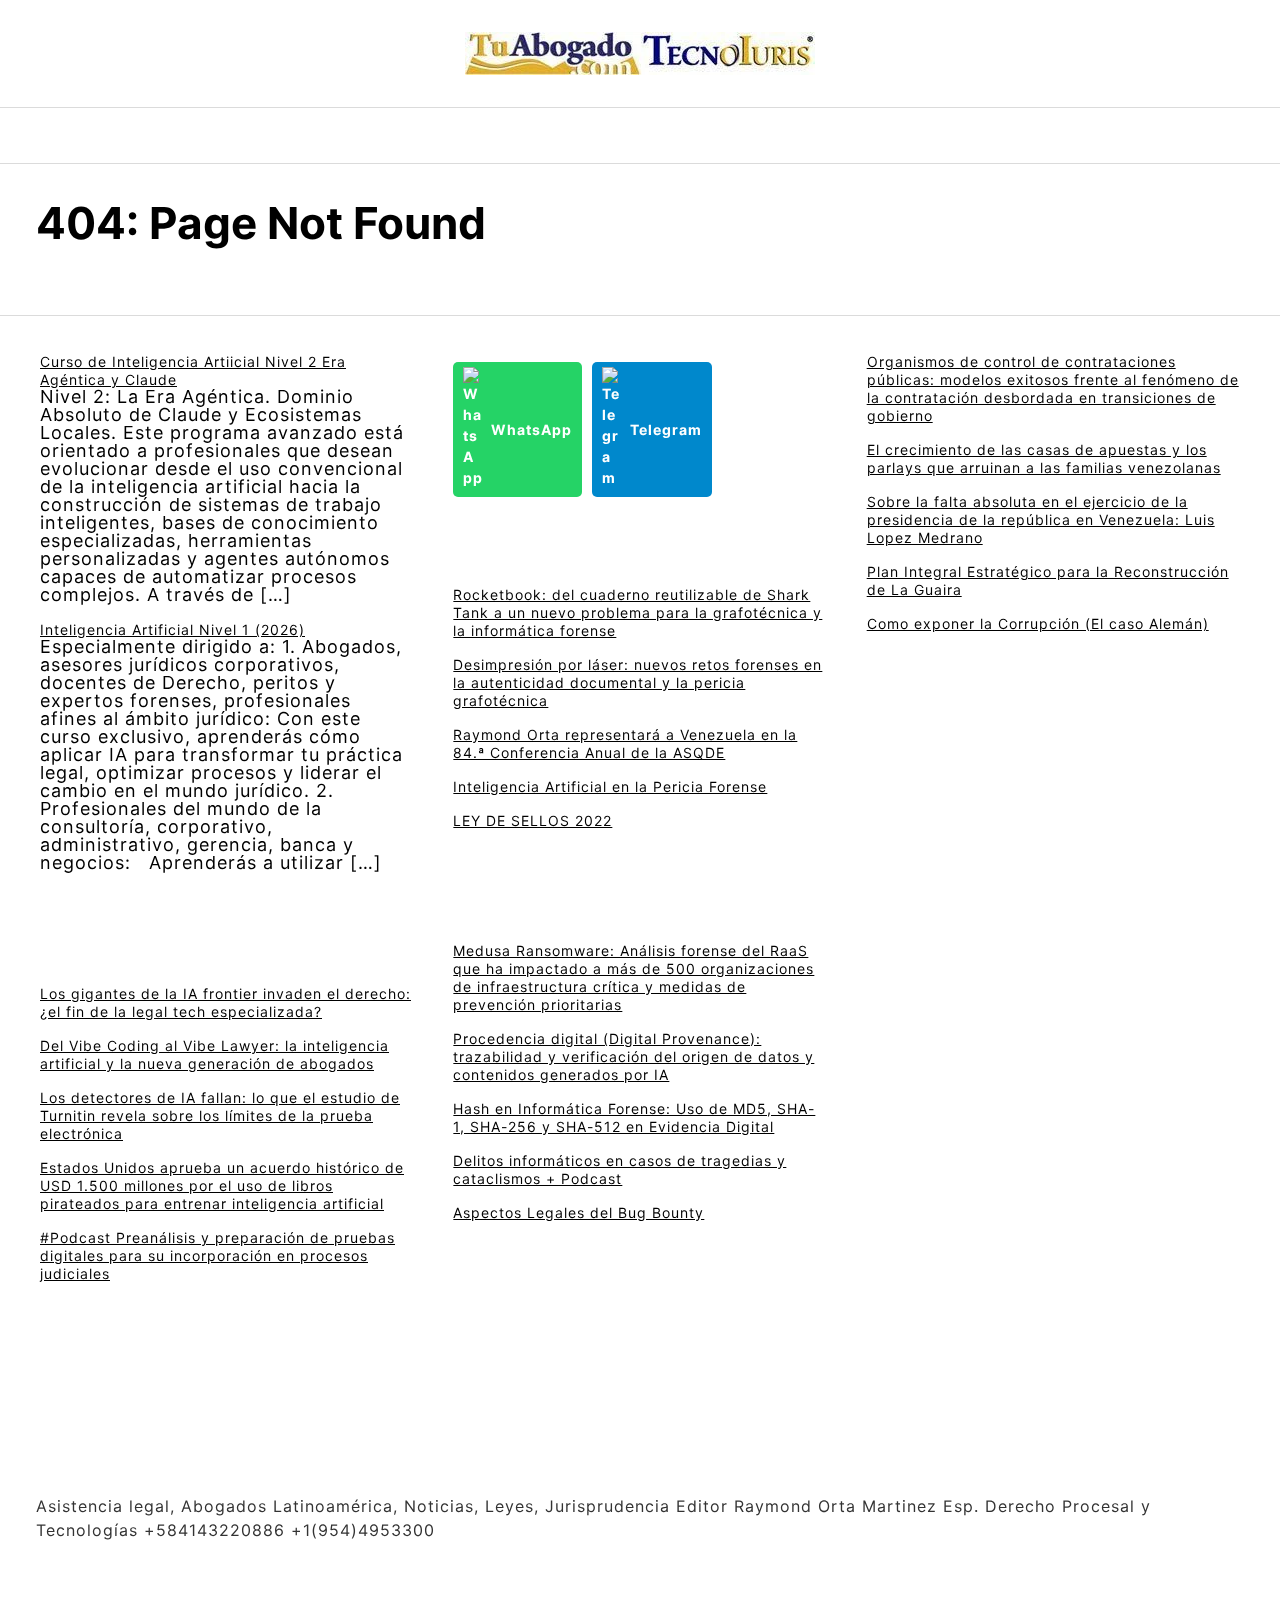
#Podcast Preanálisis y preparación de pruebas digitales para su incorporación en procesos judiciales (217, 1255)
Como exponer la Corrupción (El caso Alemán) (1038, 623)
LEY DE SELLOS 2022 (532, 820)
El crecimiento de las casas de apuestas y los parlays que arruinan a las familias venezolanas (1044, 458)
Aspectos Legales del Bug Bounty (578, 1212)
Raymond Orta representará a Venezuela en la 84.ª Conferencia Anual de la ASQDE (625, 743)
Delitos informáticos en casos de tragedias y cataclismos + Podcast (619, 1169)
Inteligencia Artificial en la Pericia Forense (610, 786)
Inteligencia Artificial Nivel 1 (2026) (172, 629)
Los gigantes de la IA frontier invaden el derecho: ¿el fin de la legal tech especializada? (225, 1002)
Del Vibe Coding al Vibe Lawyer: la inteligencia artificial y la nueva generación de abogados (214, 1054)
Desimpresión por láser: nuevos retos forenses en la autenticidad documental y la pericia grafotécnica (637, 682)
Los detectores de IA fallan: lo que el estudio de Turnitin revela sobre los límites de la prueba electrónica (220, 1115)
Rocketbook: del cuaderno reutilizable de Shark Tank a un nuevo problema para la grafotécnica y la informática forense (637, 612)
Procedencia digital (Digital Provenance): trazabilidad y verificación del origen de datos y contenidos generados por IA (633, 1056)
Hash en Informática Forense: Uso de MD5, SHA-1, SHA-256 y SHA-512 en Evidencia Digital (634, 1117)
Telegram (666, 429)
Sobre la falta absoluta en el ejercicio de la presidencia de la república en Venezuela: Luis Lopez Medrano (1041, 519)
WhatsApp (531, 429)
